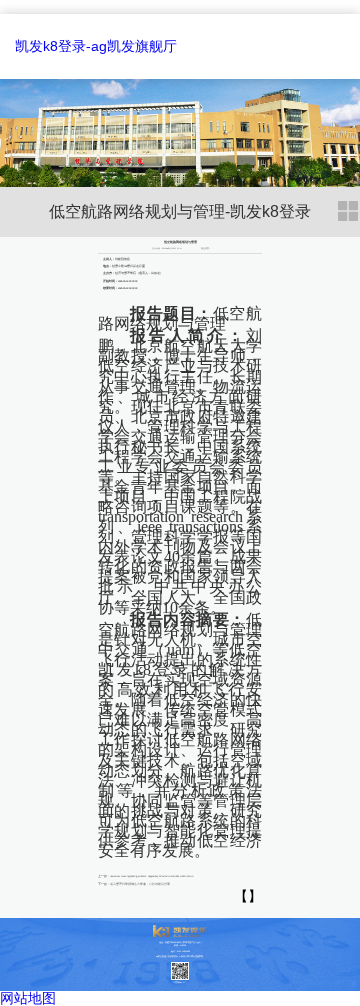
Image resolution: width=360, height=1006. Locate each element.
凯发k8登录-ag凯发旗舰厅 (96, 46)
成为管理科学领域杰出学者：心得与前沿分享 (140, 884)
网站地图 (28, 998)
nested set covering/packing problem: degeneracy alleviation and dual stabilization (151, 876)
